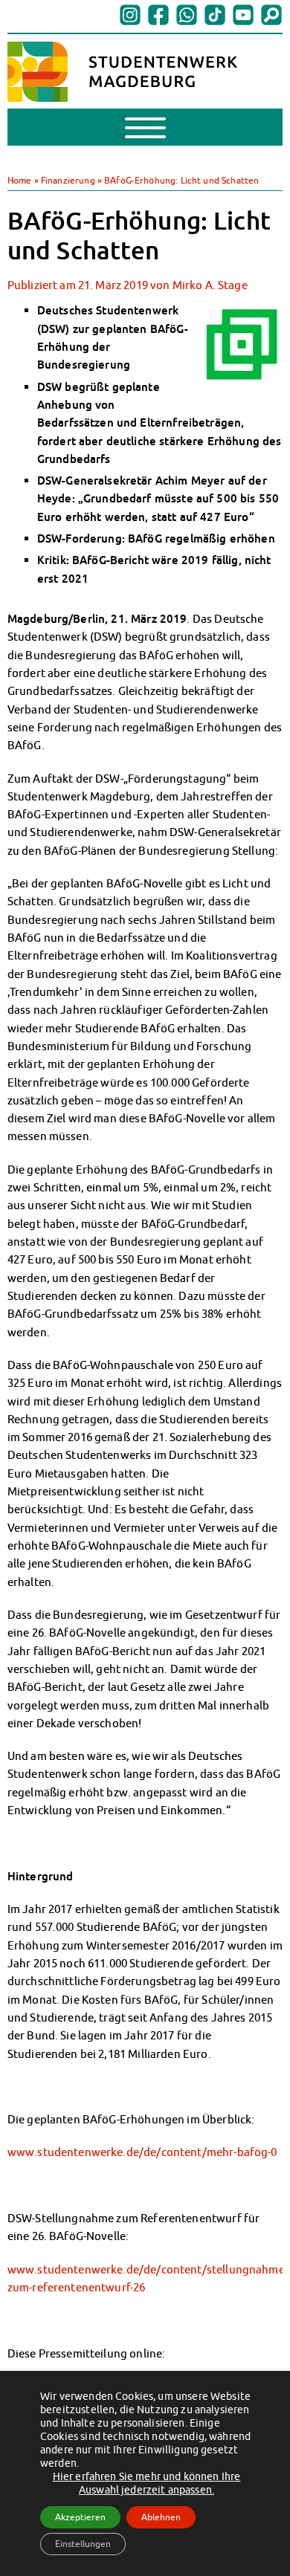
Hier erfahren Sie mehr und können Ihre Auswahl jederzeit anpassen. (147, 2483)
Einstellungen (83, 2544)
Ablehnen (161, 2517)
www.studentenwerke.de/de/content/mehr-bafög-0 (142, 2152)
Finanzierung (68, 180)
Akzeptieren (80, 2517)
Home (20, 180)
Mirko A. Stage (210, 285)
